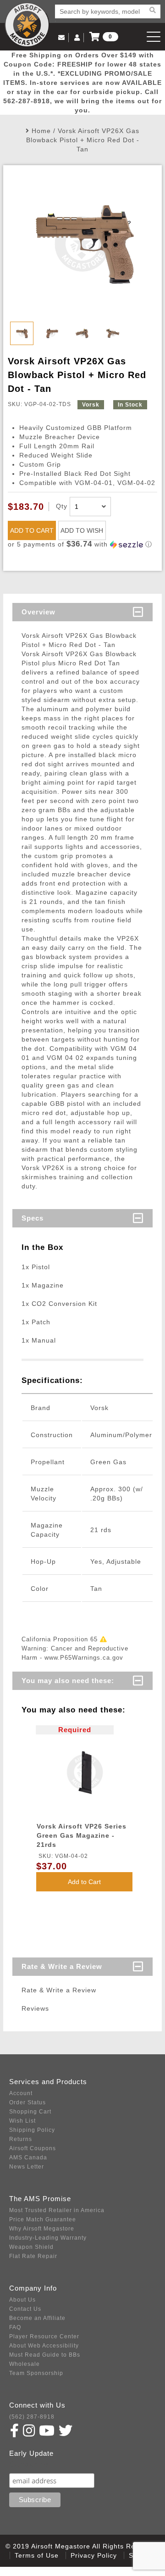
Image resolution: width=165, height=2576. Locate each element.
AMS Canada (28, 2158)
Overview (38, 612)
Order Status (27, 2102)
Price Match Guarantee (43, 2219)
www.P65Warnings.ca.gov (84, 1658)
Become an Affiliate (37, 2318)
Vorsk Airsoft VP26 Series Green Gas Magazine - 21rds (82, 1835)
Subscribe (29, 2464)
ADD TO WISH (82, 530)
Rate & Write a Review (62, 1966)
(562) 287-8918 (32, 2417)
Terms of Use (37, 2555)
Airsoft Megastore (27, 25)
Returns (21, 2139)
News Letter (27, 2167)
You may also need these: (68, 1681)
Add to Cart (84, 1882)
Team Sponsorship (36, 2373)
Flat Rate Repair (33, 2256)
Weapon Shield (31, 2247)
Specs (33, 1218)
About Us (22, 2300)
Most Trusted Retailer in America (57, 2210)
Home (41, 131)
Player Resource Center (44, 2336)
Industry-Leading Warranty (48, 2238)
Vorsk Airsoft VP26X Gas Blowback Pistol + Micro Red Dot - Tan (83, 140)
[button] (82, 544)
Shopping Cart (30, 2112)
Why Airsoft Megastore (42, 2229)
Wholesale (25, 2364)
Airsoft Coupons (33, 2148)
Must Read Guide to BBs (45, 2355)
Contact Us (25, 2309)
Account (21, 2093)
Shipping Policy (32, 2130)
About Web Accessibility (44, 2346)
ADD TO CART (32, 530)
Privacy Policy (94, 2555)
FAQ (15, 2327)
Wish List (22, 2121)
